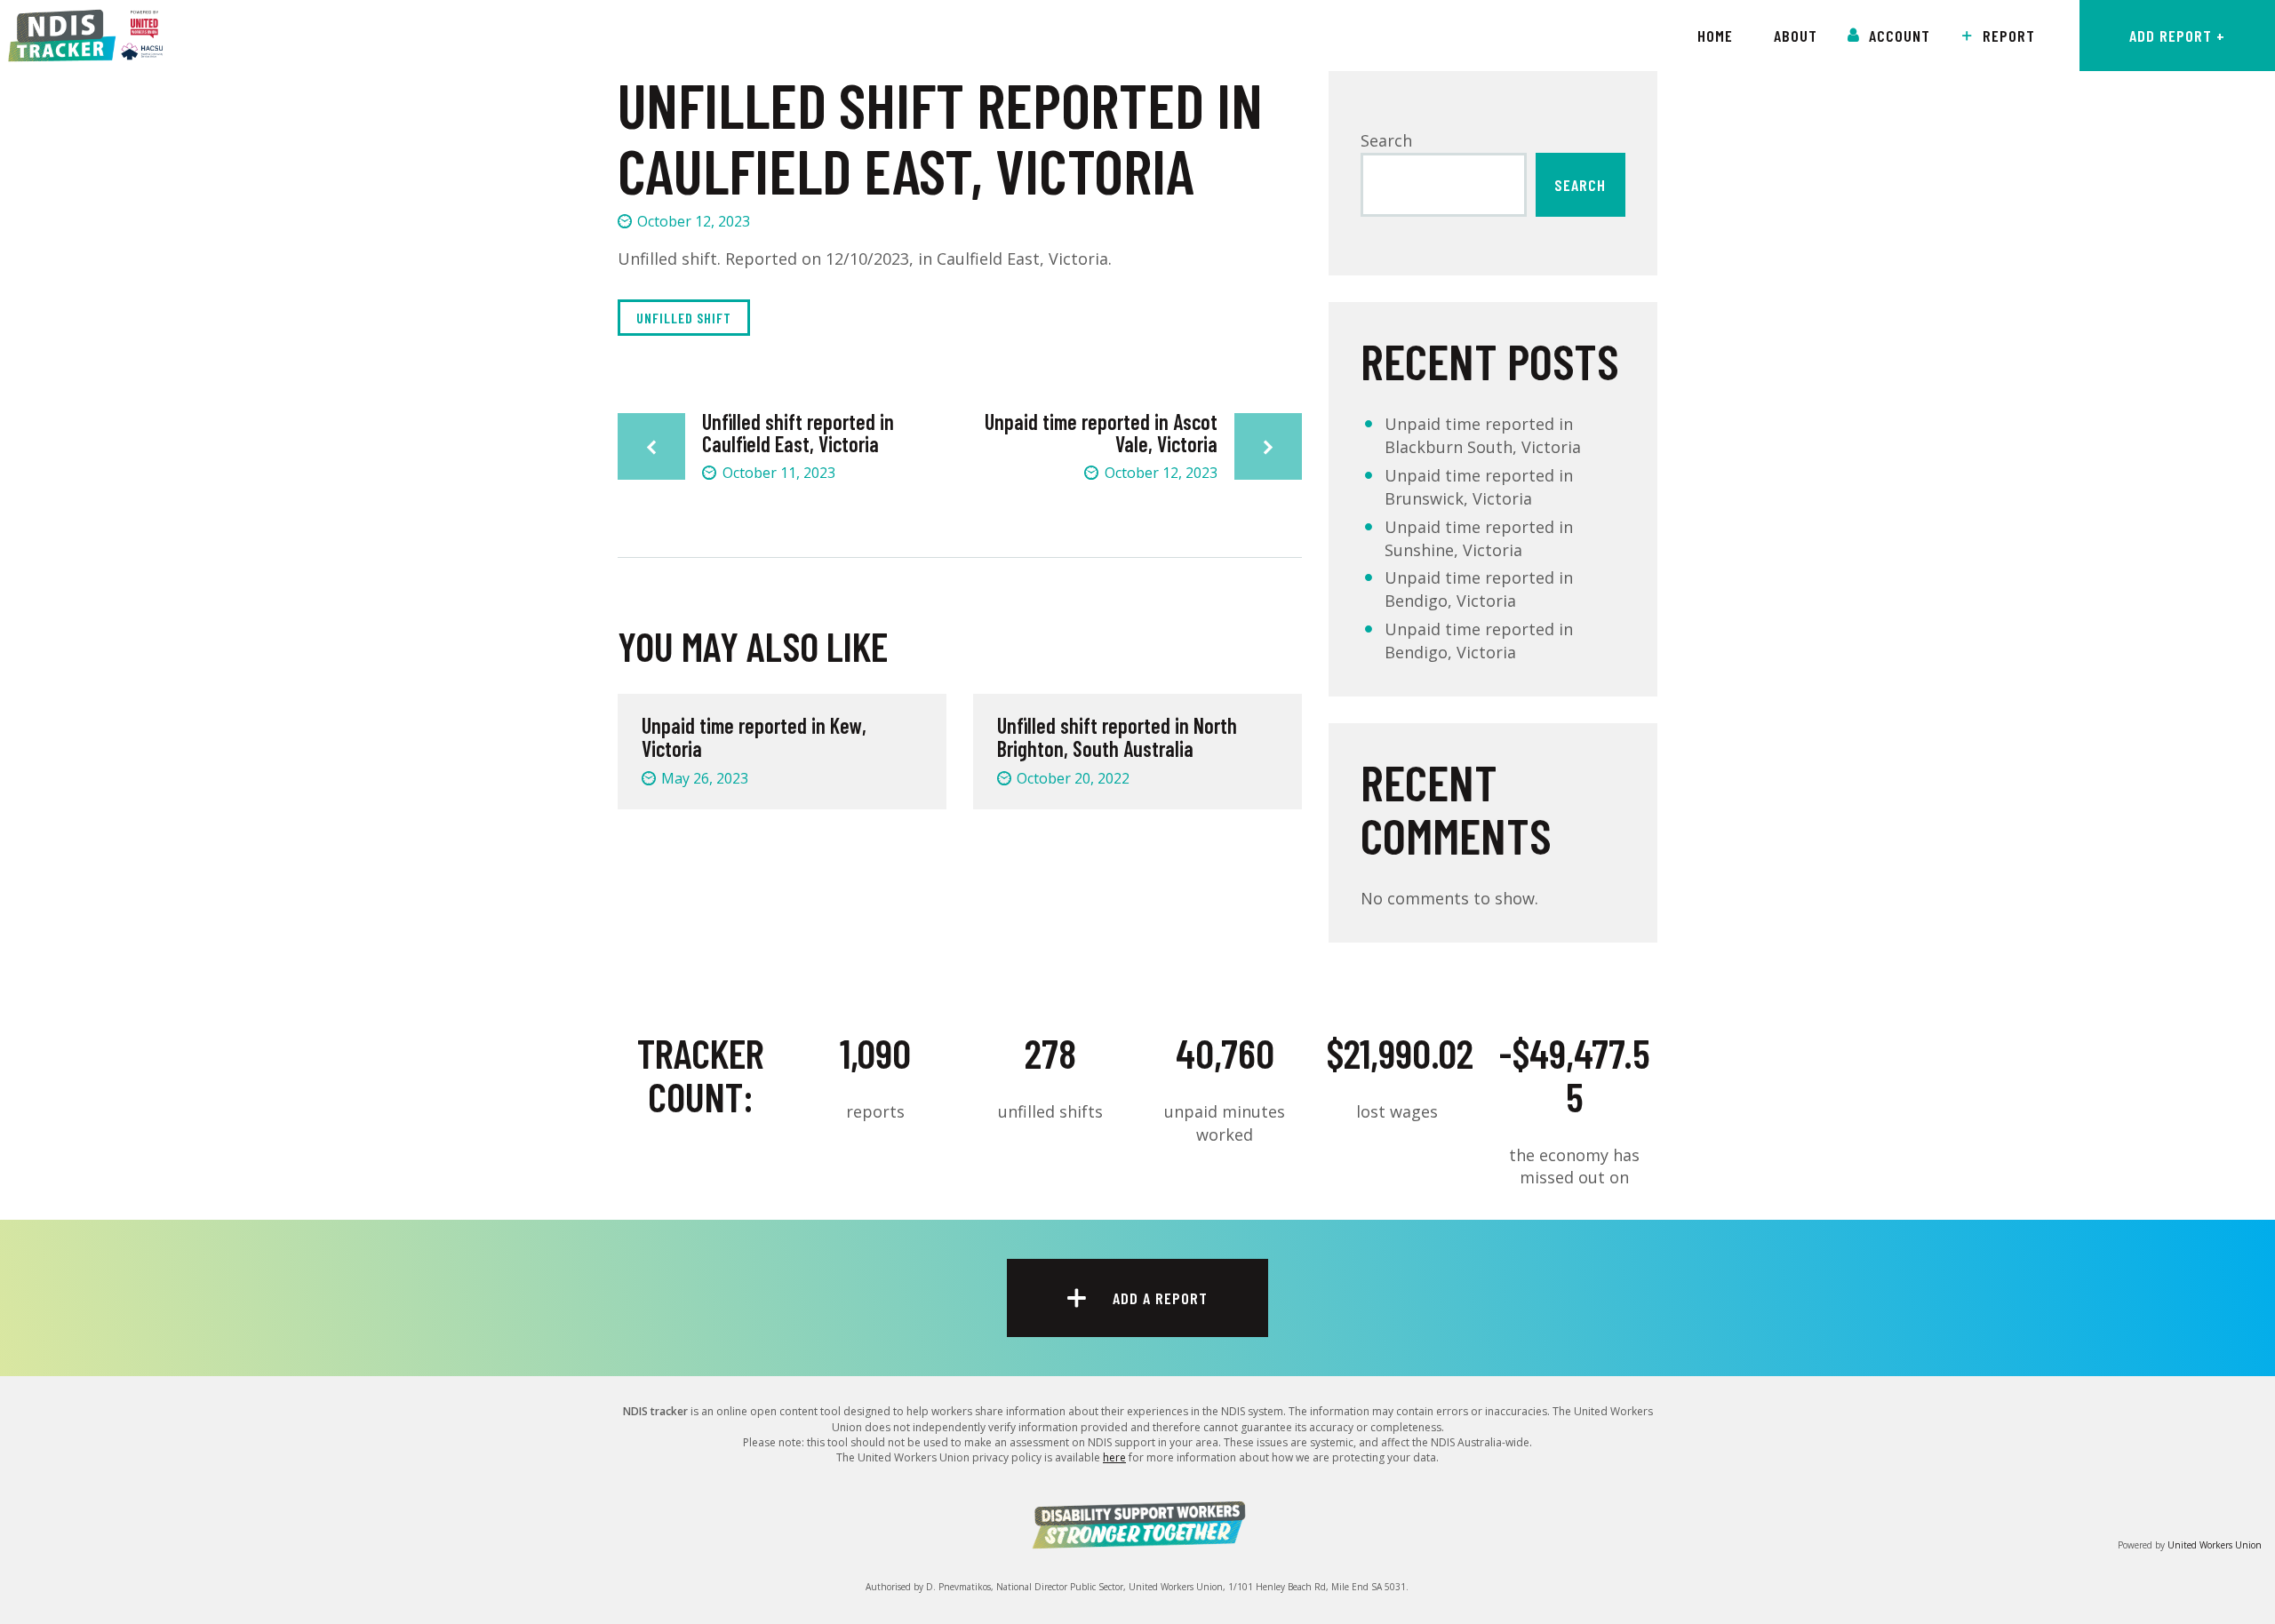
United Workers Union (2215, 1545)
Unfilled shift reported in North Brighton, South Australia (1117, 738)
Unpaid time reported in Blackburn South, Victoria (1483, 435)
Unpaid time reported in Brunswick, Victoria (1479, 487)
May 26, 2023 (705, 778)
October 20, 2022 (1073, 778)
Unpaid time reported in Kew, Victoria (754, 738)
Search (1386, 140)
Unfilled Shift (684, 318)
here (1114, 1457)
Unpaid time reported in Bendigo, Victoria (1479, 589)
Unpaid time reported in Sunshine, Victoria (1479, 538)
